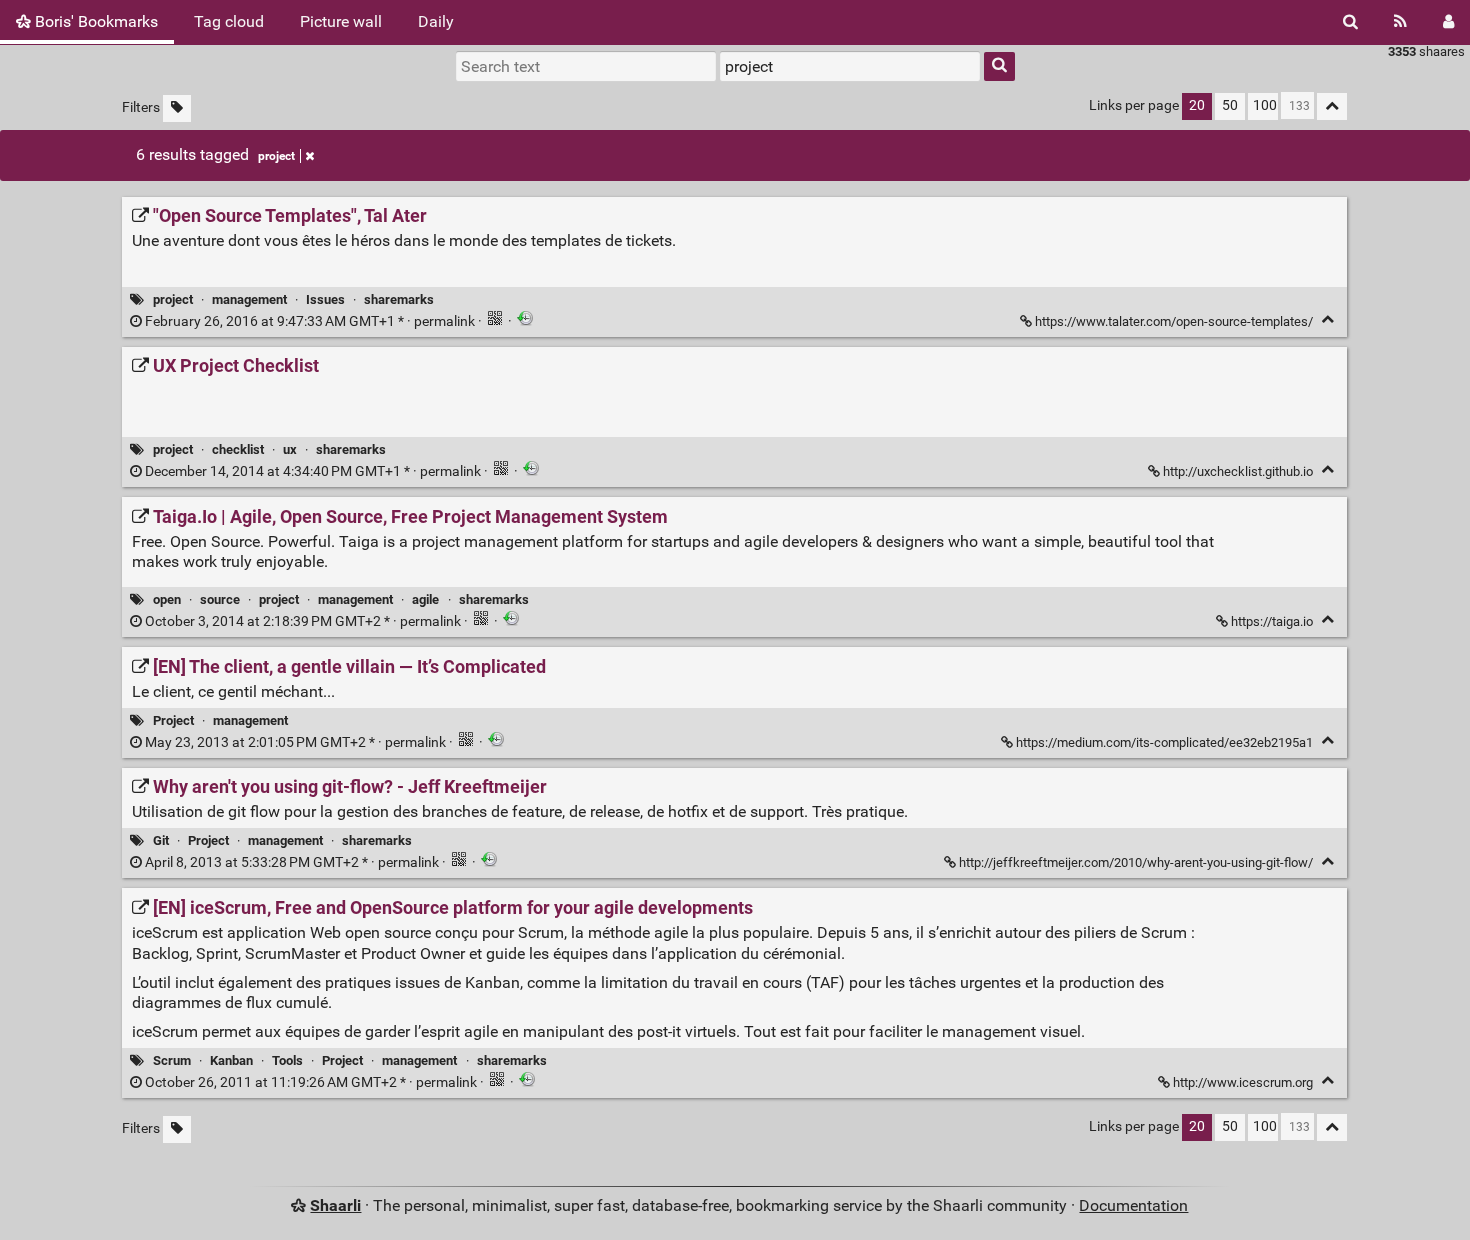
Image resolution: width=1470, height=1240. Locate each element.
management (249, 299)
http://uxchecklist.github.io (1238, 471)
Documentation (1133, 1205)
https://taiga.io (1272, 621)
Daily (436, 21)
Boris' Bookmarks (94, 21)
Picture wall (341, 21)
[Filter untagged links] (177, 108)
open (167, 599)
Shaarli (335, 1205)
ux (290, 449)
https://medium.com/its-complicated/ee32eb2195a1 (1164, 742)
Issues (325, 299)
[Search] (1350, 22)
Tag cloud (229, 21)
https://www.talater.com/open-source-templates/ (1174, 321)
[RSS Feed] (1400, 22)
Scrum (172, 1060)
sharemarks (399, 299)
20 (1197, 105)
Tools (287, 1060)
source (220, 599)
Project (173, 720)
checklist (238, 449)
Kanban (231, 1060)
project (276, 156)
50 (1230, 105)
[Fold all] (1332, 106)
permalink (310, 321)
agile (425, 599)
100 (1265, 105)
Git (161, 840)
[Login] (1448, 22)
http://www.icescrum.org (1243, 1082)
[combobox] (850, 66)
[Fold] (1327, 319)
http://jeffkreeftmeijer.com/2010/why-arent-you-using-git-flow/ (1136, 862)
